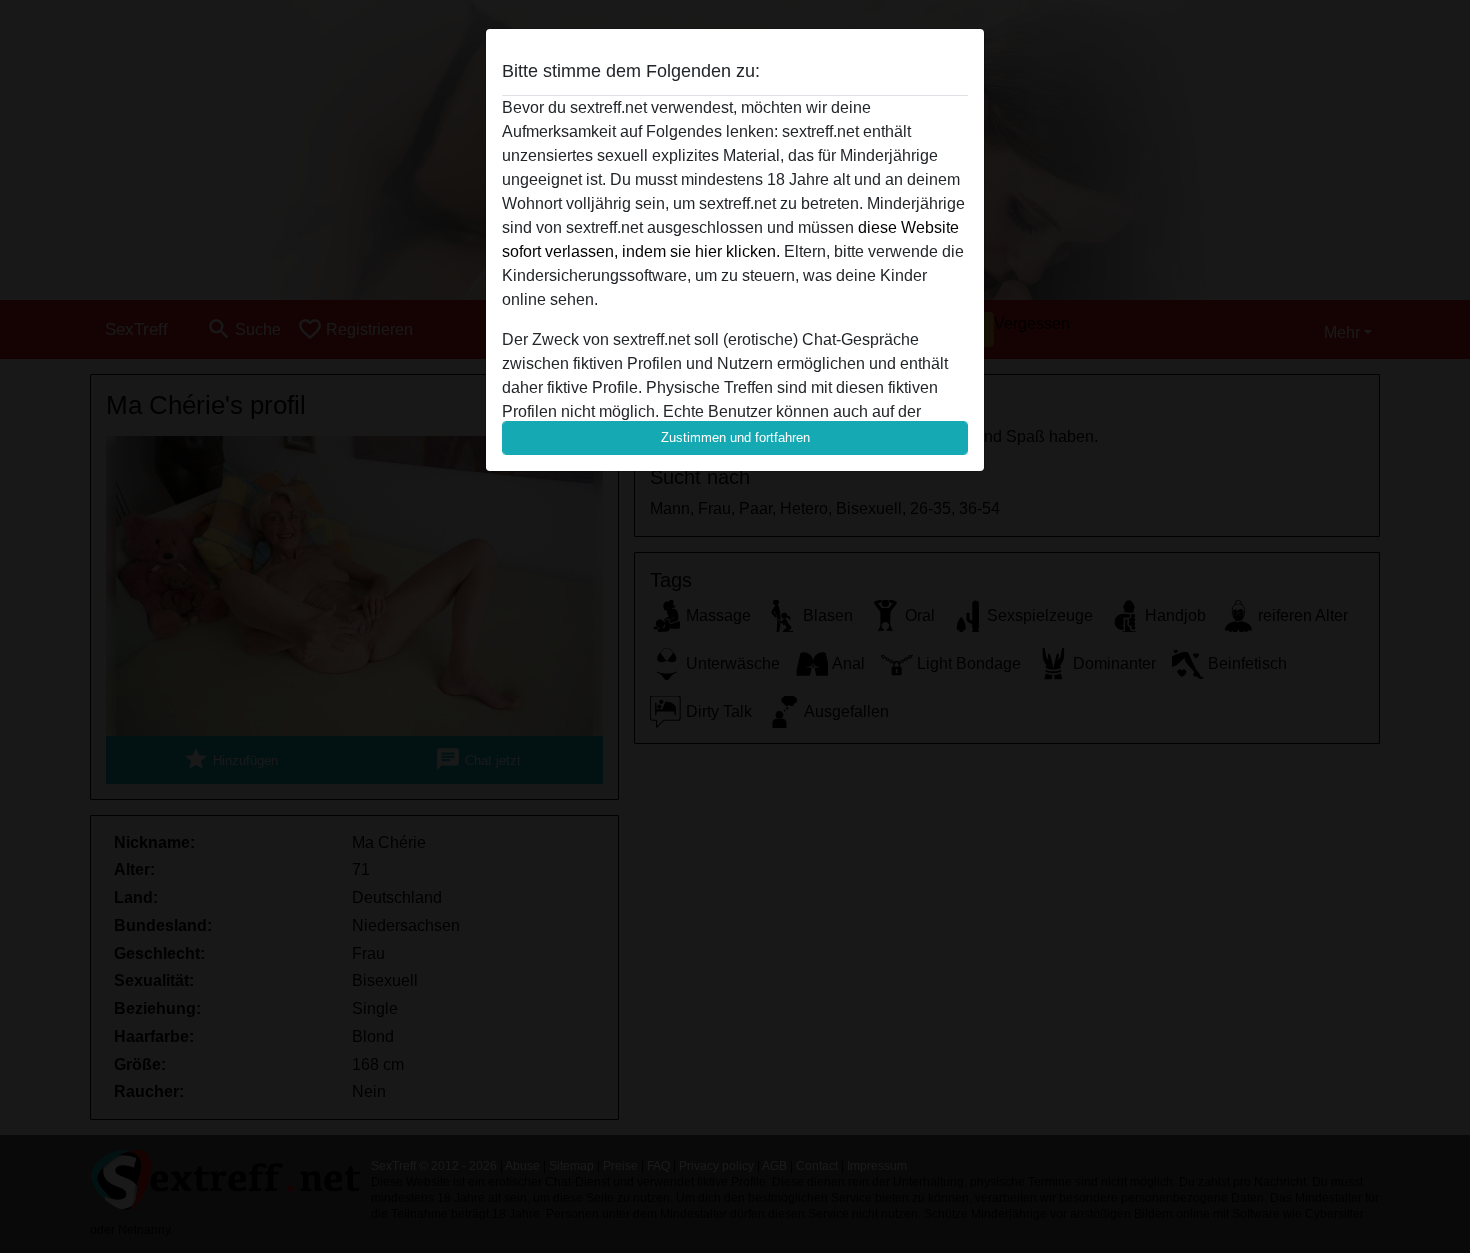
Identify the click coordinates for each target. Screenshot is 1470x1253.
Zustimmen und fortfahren (735, 437)
